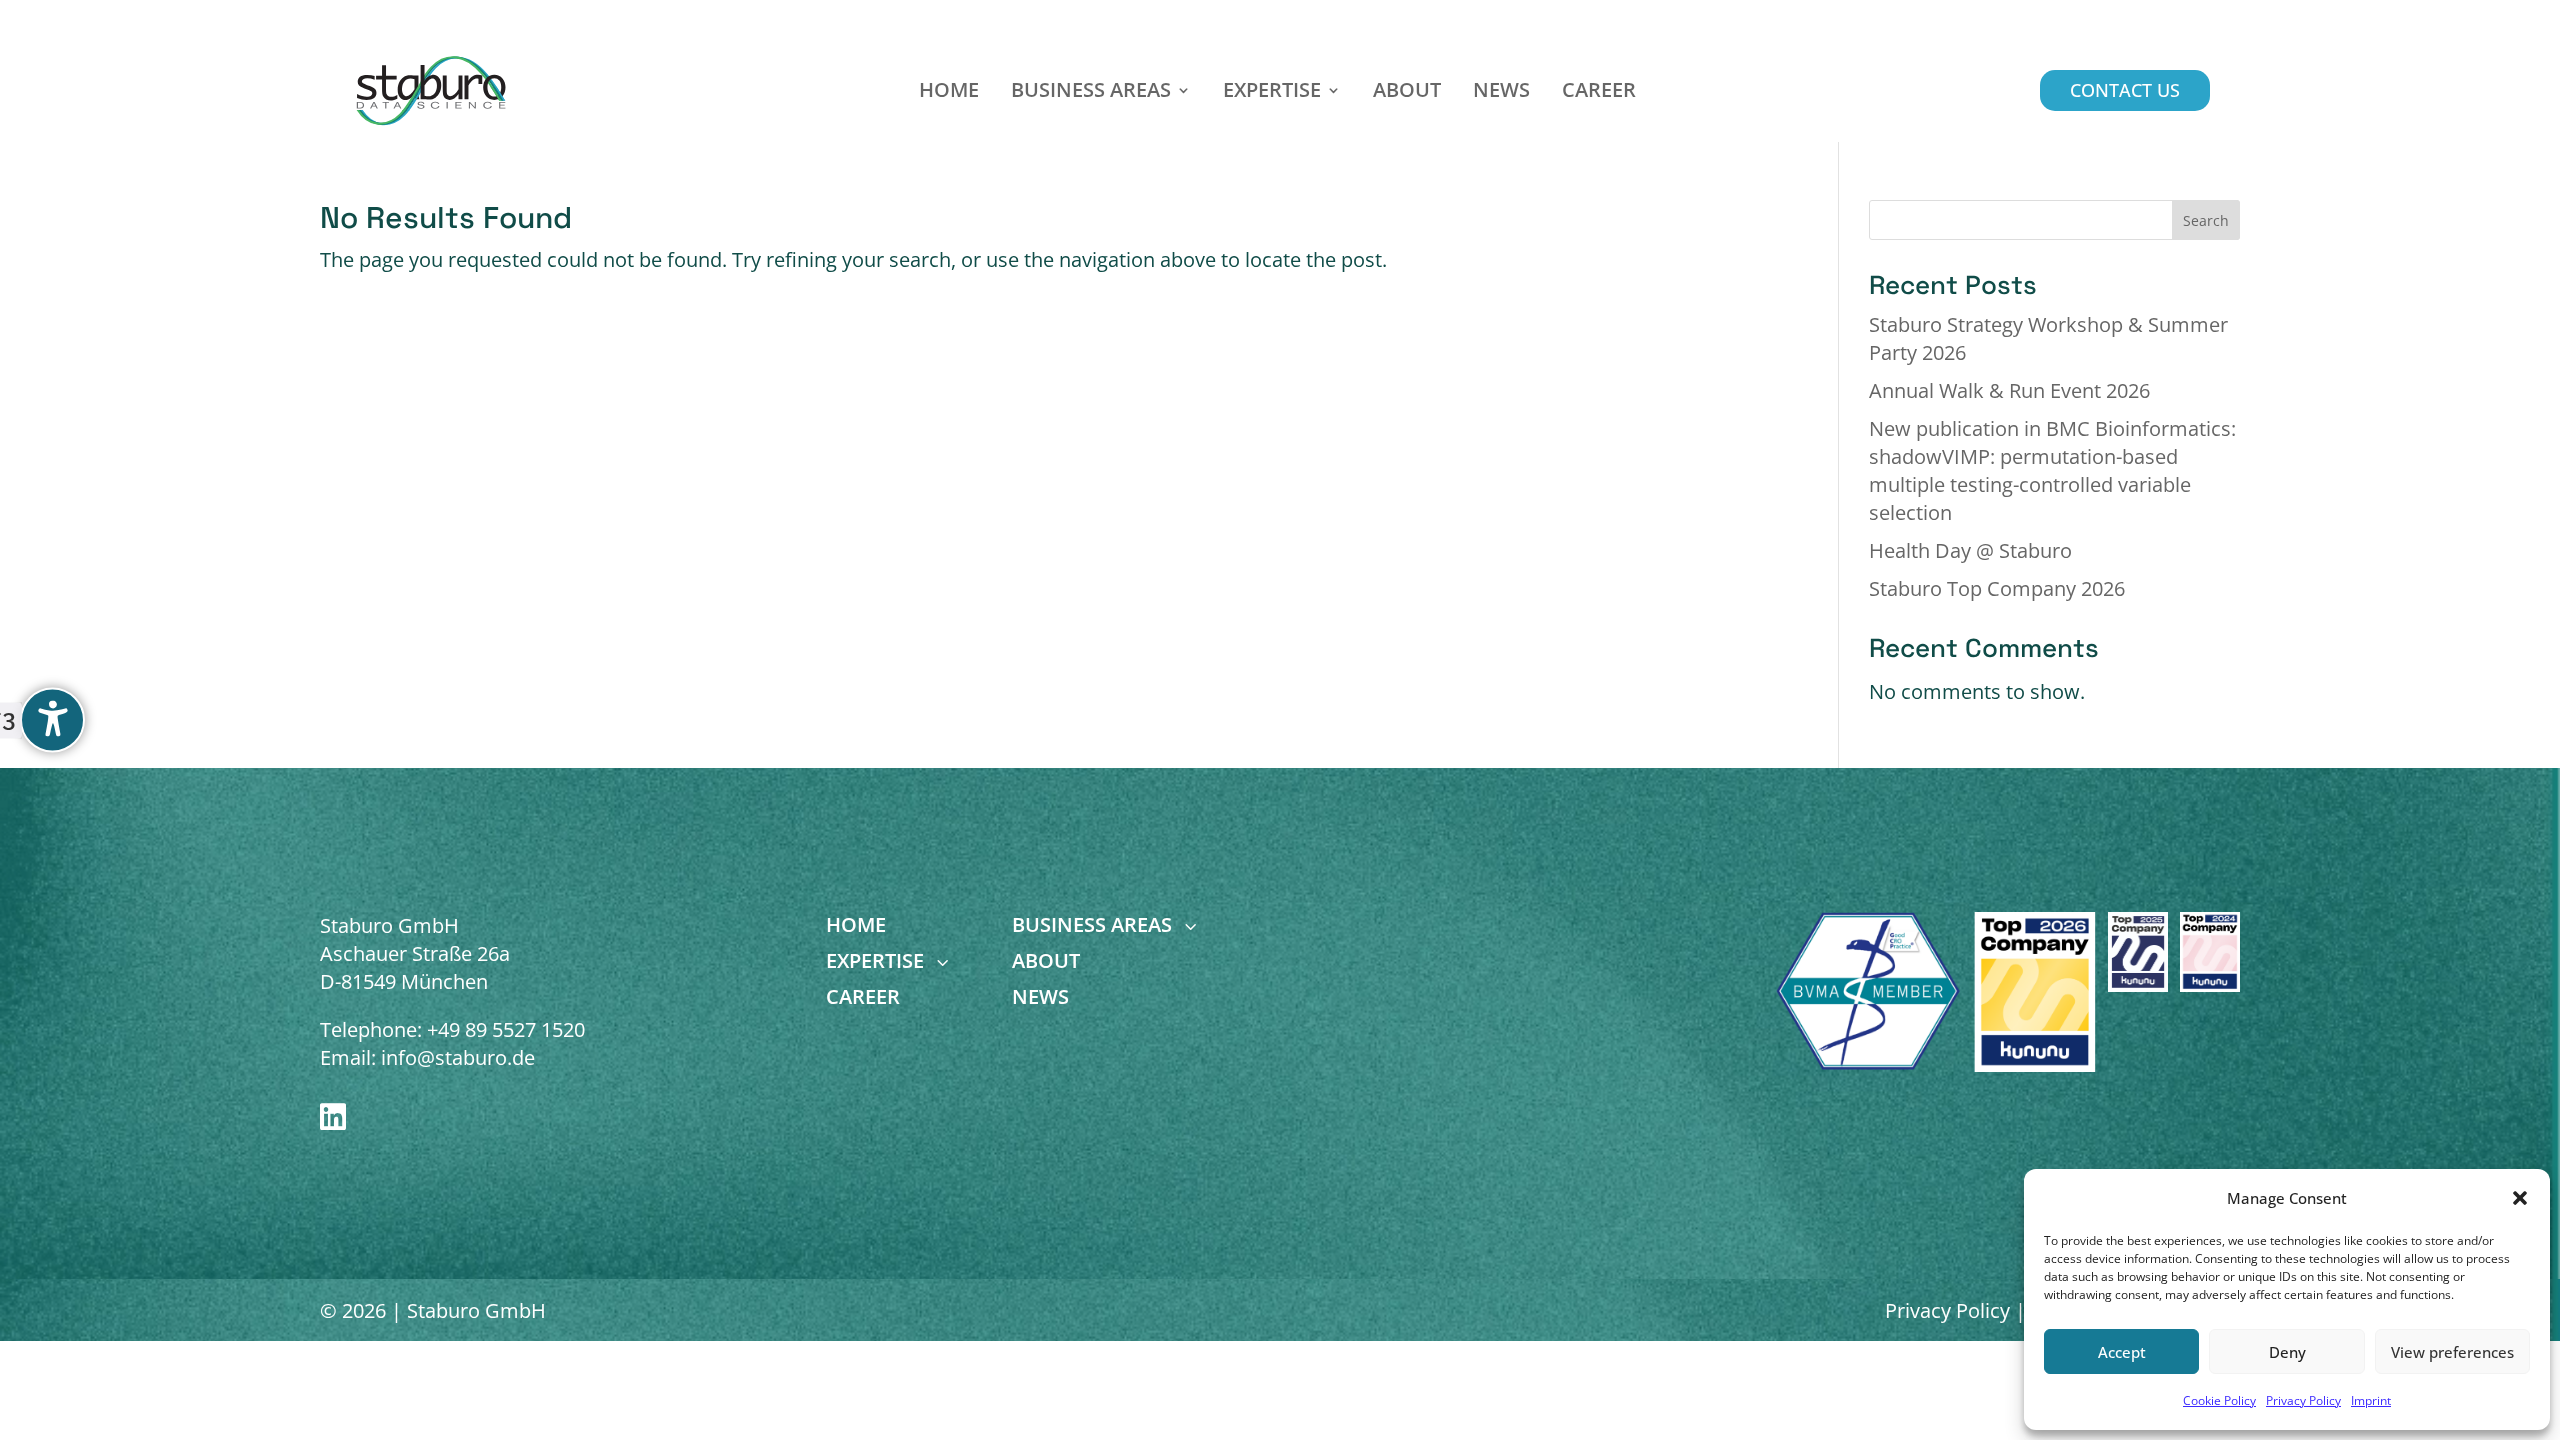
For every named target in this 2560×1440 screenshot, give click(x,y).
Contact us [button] (2125, 90)
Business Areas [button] (1091, 93)
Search (2206, 220)
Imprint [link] (2371, 1400)
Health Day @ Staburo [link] (1970, 550)
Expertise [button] (1272, 93)
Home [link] (949, 93)
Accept (2122, 1352)
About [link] (1407, 93)
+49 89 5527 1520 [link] (506, 1029)
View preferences (2452, 1352)
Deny (2287, 1352)
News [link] (1501, 93)
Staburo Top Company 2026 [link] (1997, 588)
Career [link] (1599, 93)
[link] (432, 90)
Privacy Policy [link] (2303, 1400)
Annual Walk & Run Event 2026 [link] (2009, 390)
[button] (2520, 1198)
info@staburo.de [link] (458, 1057)
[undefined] (52, 720)
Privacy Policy (1947, 1310)
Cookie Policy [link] (2219, 1400)
